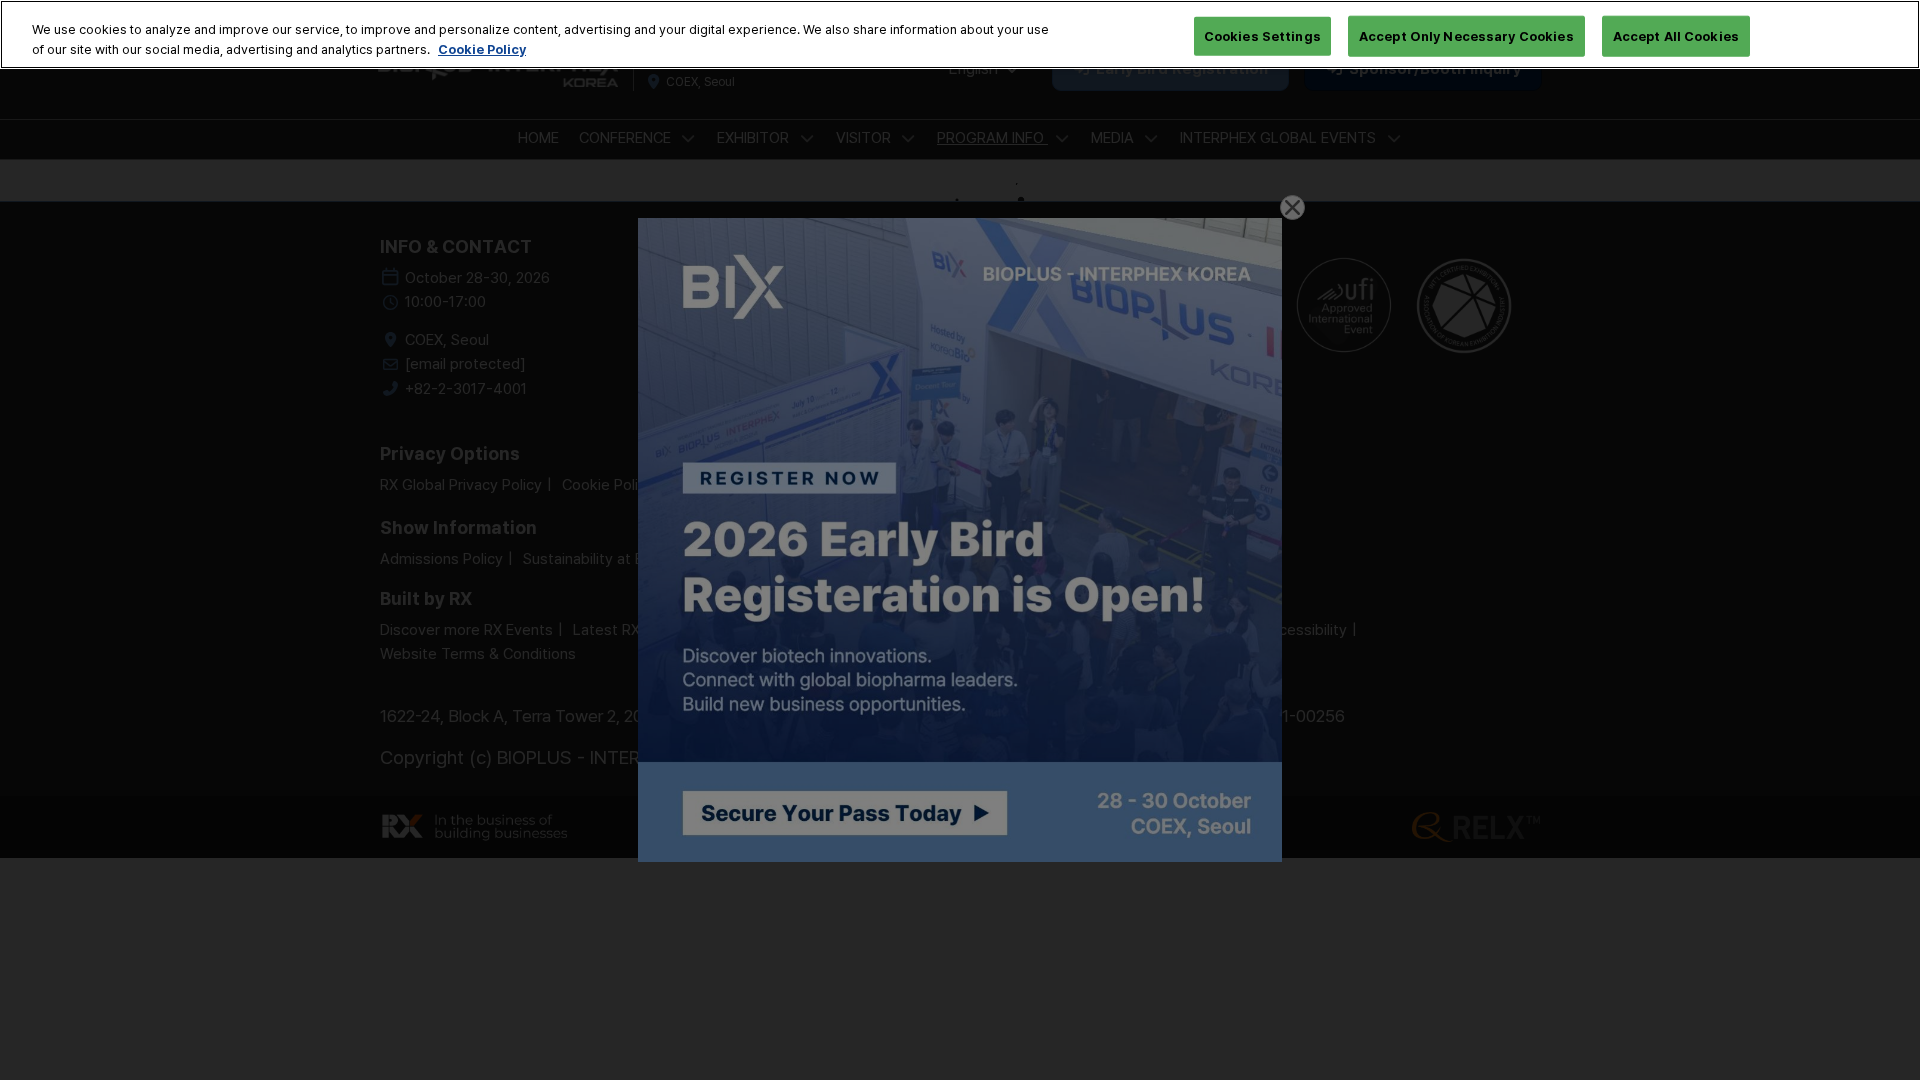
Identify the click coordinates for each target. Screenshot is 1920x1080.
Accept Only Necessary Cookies (1466, 35)
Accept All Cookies (1676, 35)
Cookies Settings (1262, 35)
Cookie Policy (482, 49)
